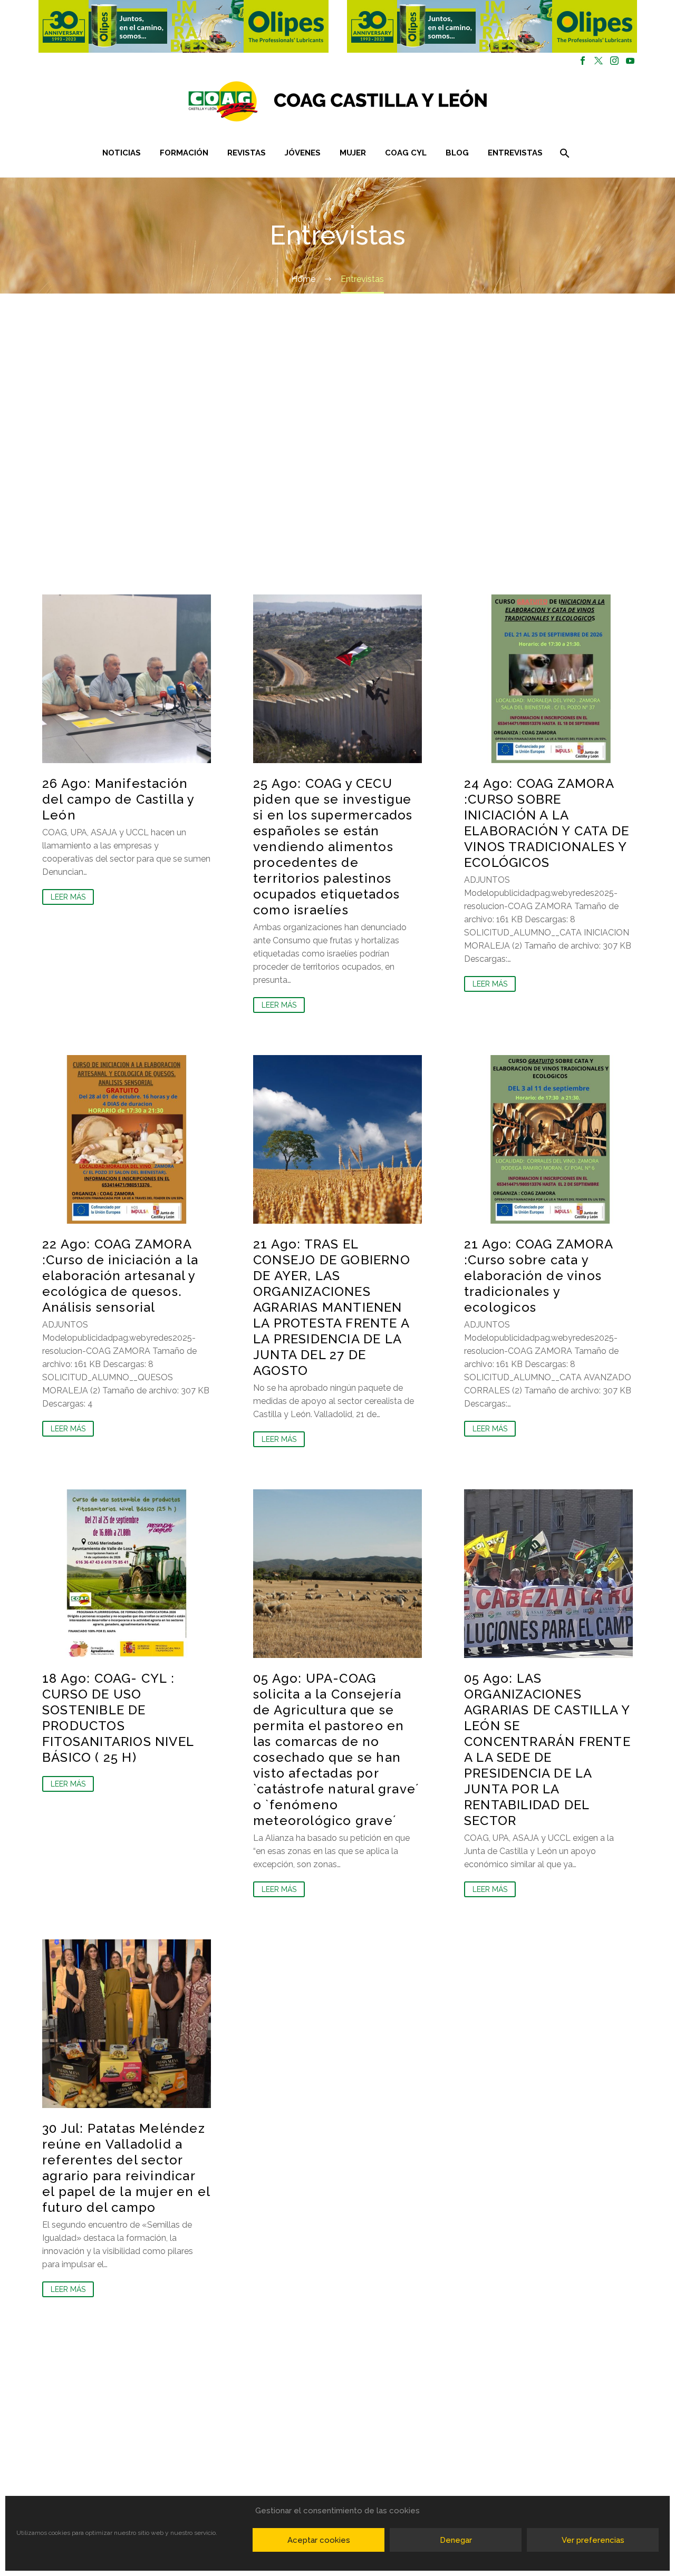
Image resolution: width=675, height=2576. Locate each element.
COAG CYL (406, 153)
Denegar (456, 2540)
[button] (184, 26)
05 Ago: (336, 1749)
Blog (457, 153)
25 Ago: (333, 847)
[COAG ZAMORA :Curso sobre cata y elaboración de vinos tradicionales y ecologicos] (548, 1139)
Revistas (247, 153)
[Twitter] (599, 61)
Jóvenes (303, 153)
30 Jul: (126, 2168)
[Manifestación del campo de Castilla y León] (127, 679)
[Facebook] (583, 61)
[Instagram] (614, 61)
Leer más (68, 897)
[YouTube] (630, 61)
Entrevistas (515, 153)
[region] (183, 26)
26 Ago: (118, 799)
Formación (184, 153)
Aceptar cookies (319, 2540)
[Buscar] (564, 153)
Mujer (353, 153)
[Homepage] (401, 101)
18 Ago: (118, 1718)
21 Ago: (332, 1307)
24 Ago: (547, 823)
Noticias (122, 153)
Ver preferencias (593, 2540)
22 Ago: (120, 1276)
